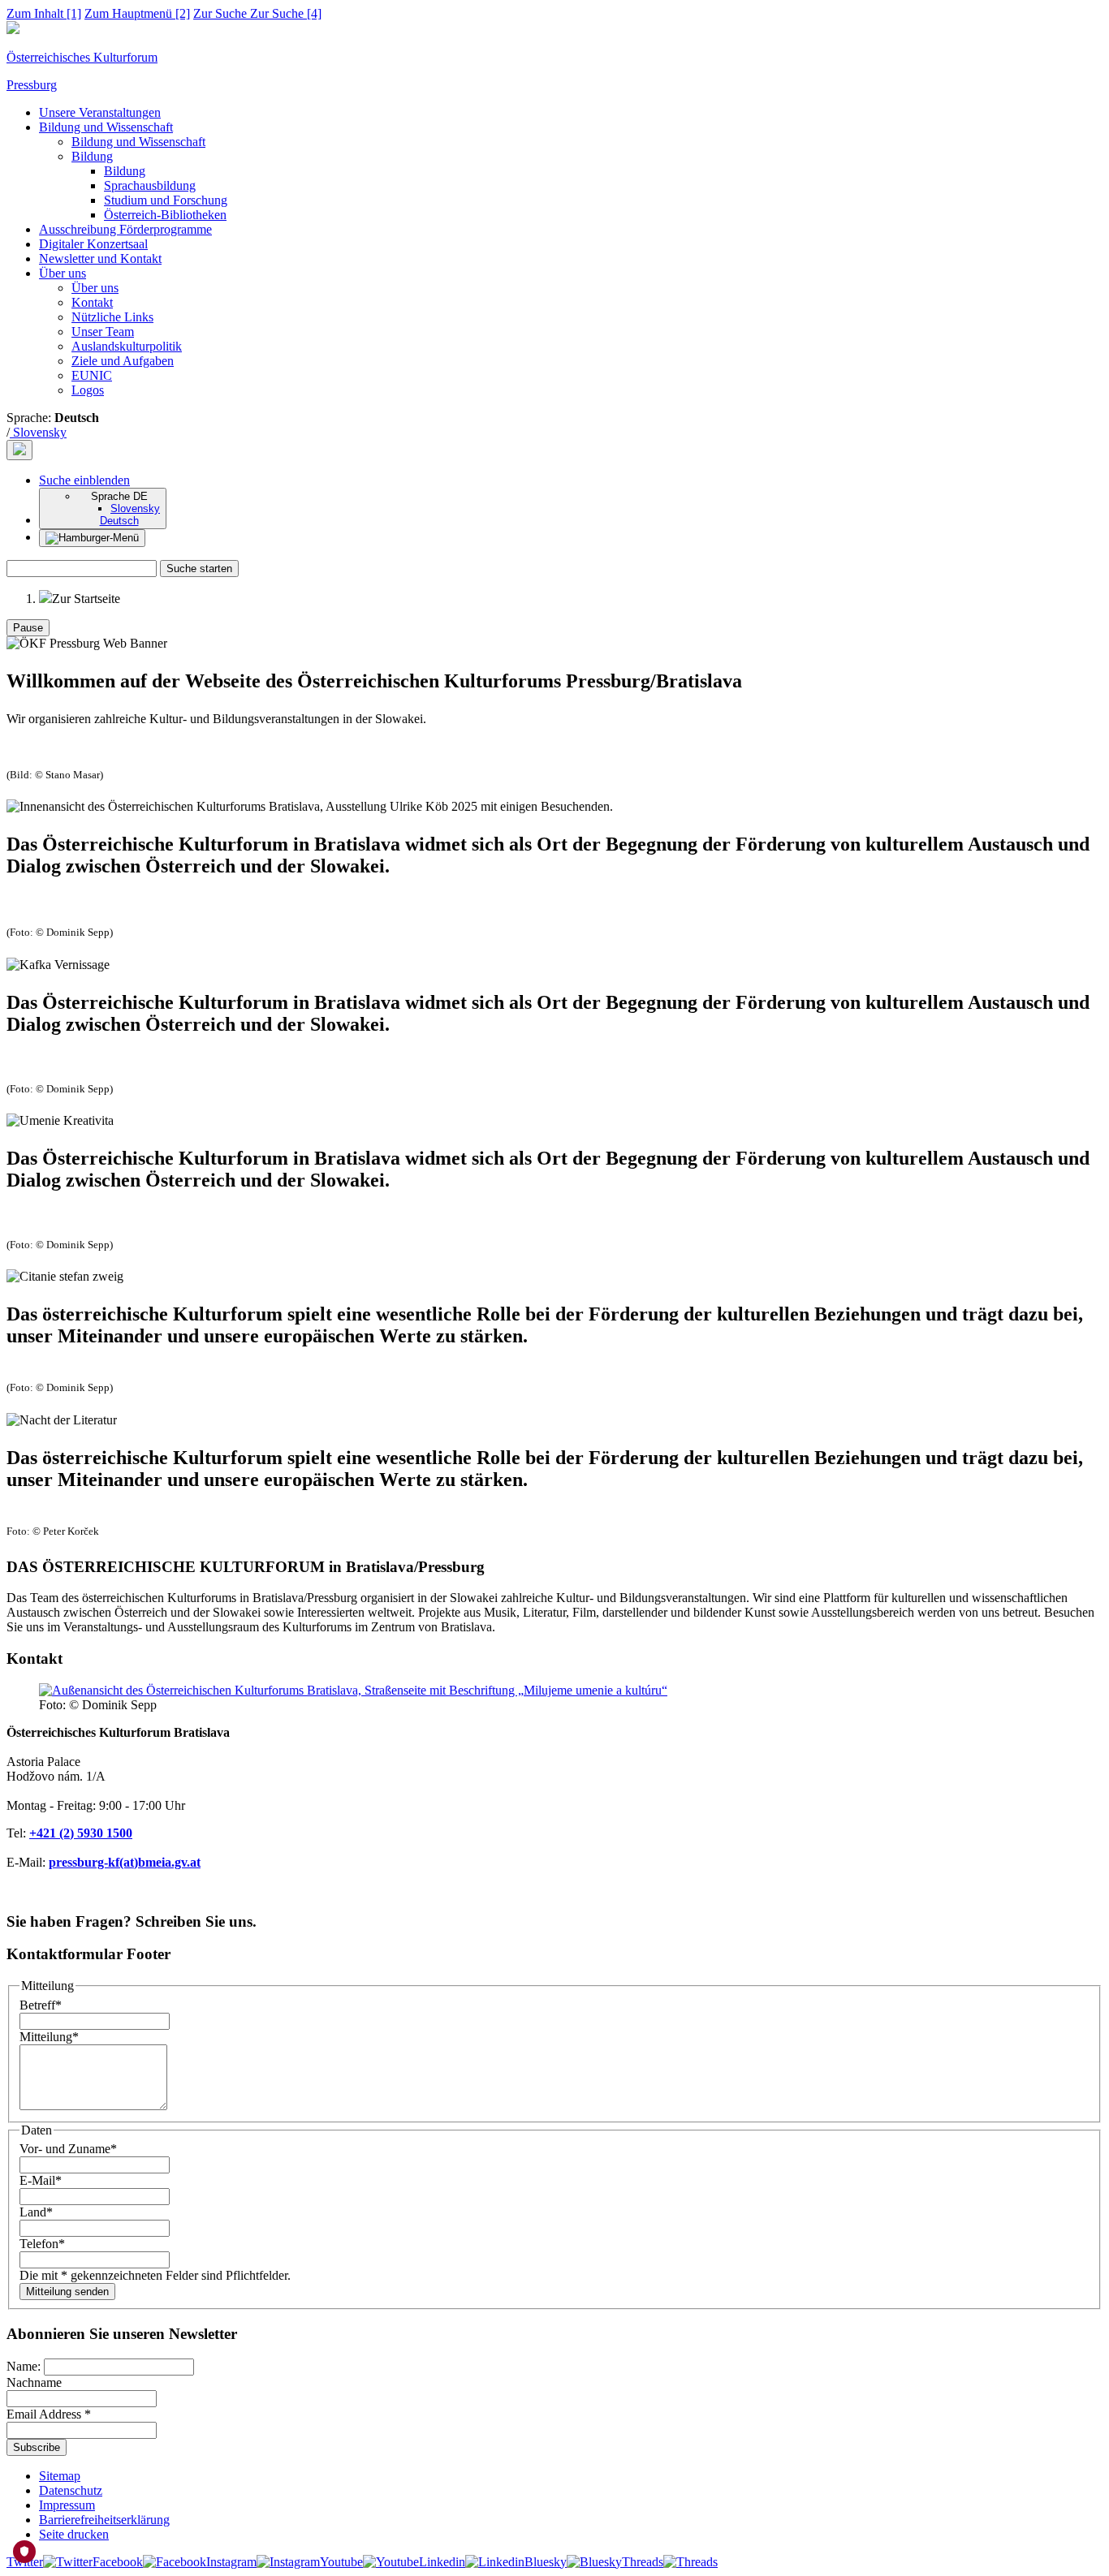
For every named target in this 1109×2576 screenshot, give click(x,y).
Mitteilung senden (67, 2292)
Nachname (34, 2382)
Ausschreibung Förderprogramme (125, 229)
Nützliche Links (112, 317)
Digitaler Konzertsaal (93, 244)
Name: (25, 2366)
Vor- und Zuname (68, 2149)
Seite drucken (74, 2534)
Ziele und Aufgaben (123, 361)
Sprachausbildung (150, 185)
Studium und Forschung (166, 200)
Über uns (63, 273)
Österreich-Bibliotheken (165, 215)
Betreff (41, 2005)
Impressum (67, 2505)
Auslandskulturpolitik (127, 346)
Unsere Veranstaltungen (100, 112)
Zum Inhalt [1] (44, 13)
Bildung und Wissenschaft (106, 127)
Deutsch (119, 521)
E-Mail (41, 2180)
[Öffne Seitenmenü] (92, 538)
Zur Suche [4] (257, 13)
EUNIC (92, 375)
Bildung (92, 156)
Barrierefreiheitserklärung (104, 2520)
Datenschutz (71, 2490)
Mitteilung (49, 2037)
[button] (84, 480)
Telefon (42, 2244)
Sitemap (60, 2476)
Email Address (49, 2414)
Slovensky (38, 432)
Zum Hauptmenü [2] (137, 13)
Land (36, 2212)
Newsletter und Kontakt (100, 258)
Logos (88, 390)
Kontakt (92, 302)
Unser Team (103, 332)
